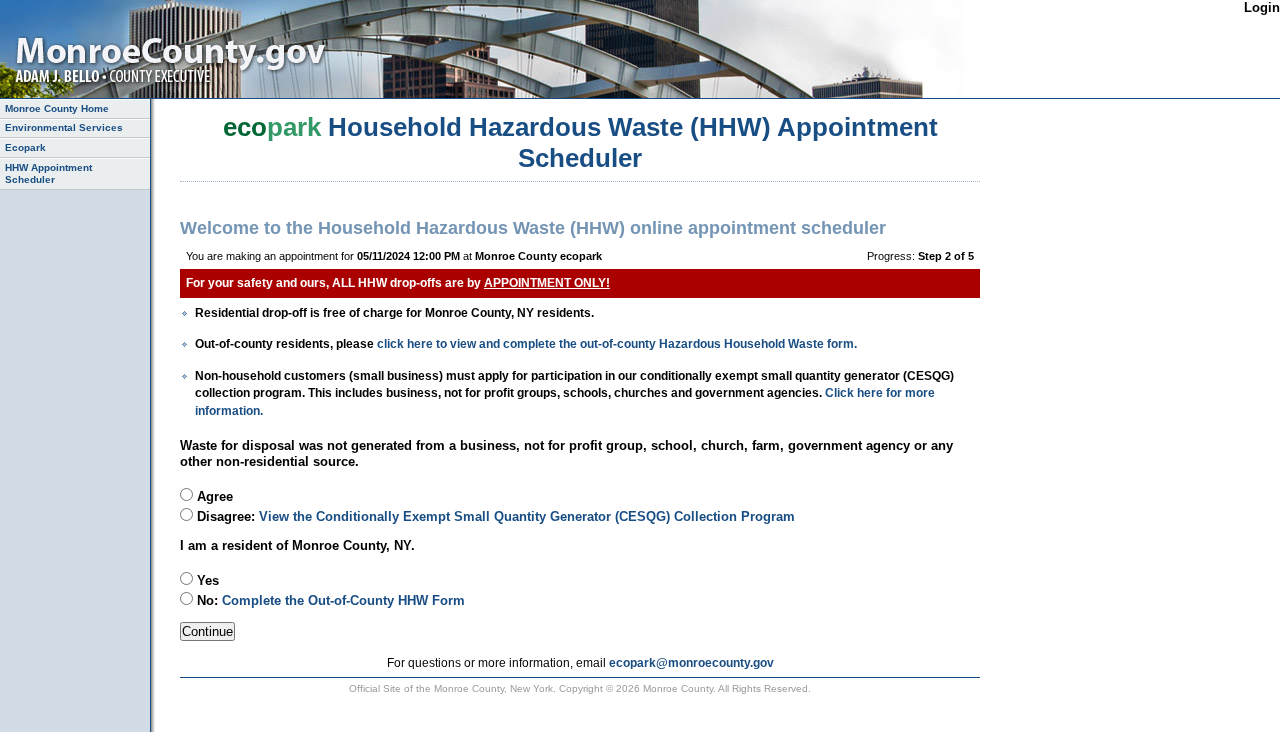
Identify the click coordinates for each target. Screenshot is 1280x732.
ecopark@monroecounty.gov (691, 662)
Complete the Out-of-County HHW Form (343, 600)
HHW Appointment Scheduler (48, 173)
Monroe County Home (57, 108)
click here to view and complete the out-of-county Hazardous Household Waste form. (617, 343)
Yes (206, 580)
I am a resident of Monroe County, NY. (297, 545)
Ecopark (25, 147)
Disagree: (494, 516)
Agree (213, 496)
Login (1262, 7)
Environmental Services (64, 127)
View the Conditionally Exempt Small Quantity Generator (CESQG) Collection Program (527, 516)
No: (329, 600)
